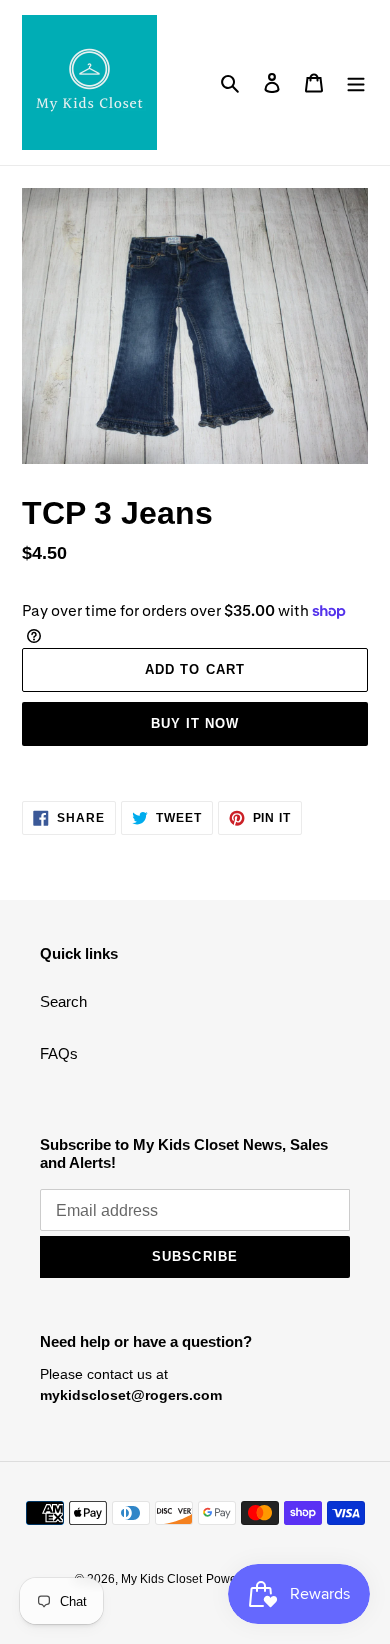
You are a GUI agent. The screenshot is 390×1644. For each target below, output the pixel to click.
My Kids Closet (161, 1579)
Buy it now (195, 723)
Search (63, 1001)
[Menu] (356, 82)
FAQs (59, 1053)
